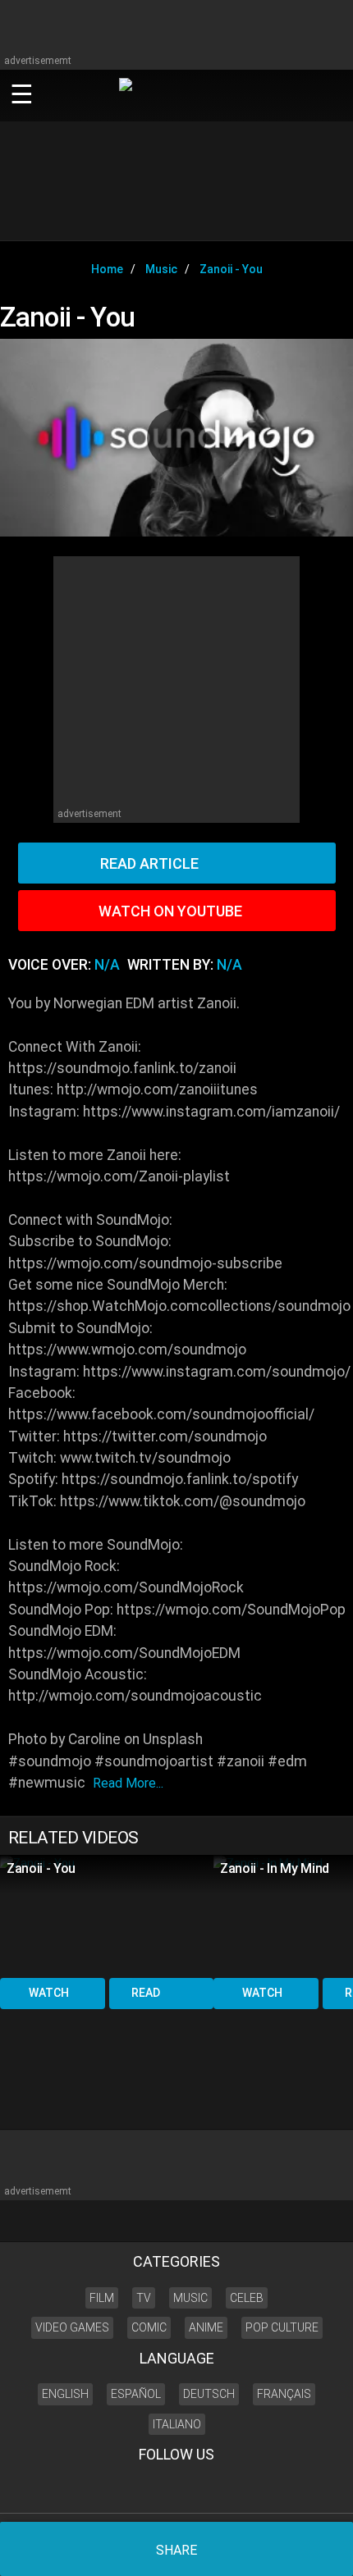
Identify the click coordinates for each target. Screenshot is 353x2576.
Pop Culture (282, 2327)
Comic (149, 2327)
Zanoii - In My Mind (275, 1868)
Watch (49, 1993)
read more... (128, 1783)
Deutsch (209, 2394)
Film (102, 2298)
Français (284, 2394)
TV (144, 2298)
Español (136, 2394)
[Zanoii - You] (107, 1915)
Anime (206, 2327)
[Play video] (176, 438)
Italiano (177, 2424)
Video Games (72, 2327)
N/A (107, 965)
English (65, 2394)
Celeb (247, 2298)
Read (146, 1993)
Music (190, 2298)
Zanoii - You (41, 1868)
